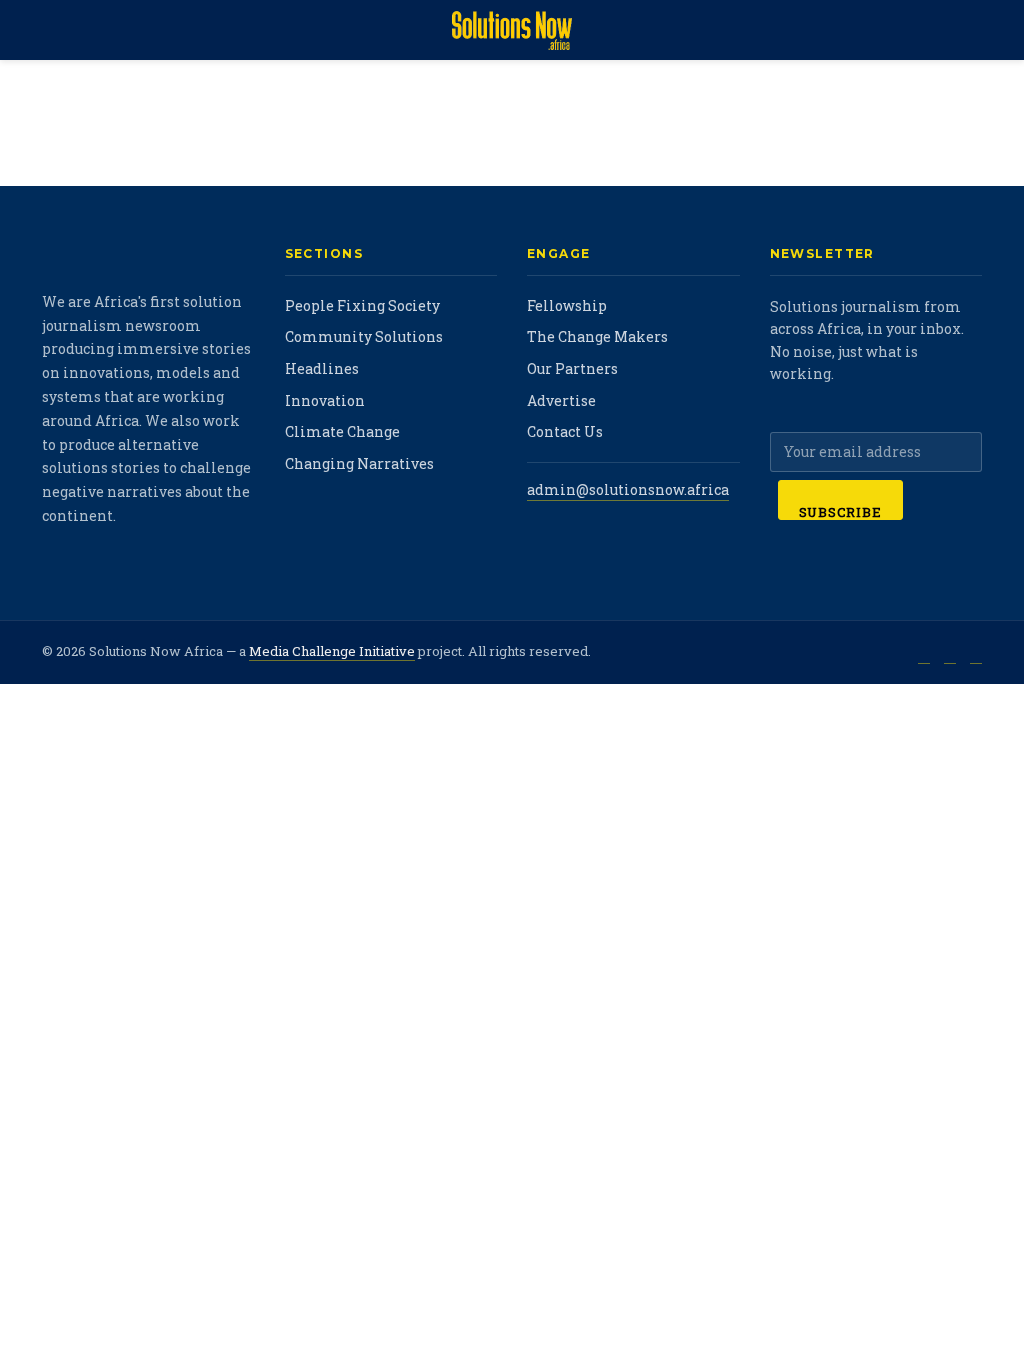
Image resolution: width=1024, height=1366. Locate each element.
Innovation (325, 400)
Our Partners (572, 368)
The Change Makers (597, 336)
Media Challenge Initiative (332, 651)
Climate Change (342, 431)
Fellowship (567, 305)
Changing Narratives (359, 463)
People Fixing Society (362, 305)
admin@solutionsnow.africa (628, 489)
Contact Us (565, 431)
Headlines (322, 368)
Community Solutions (364, 336)
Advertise (561, 400)
